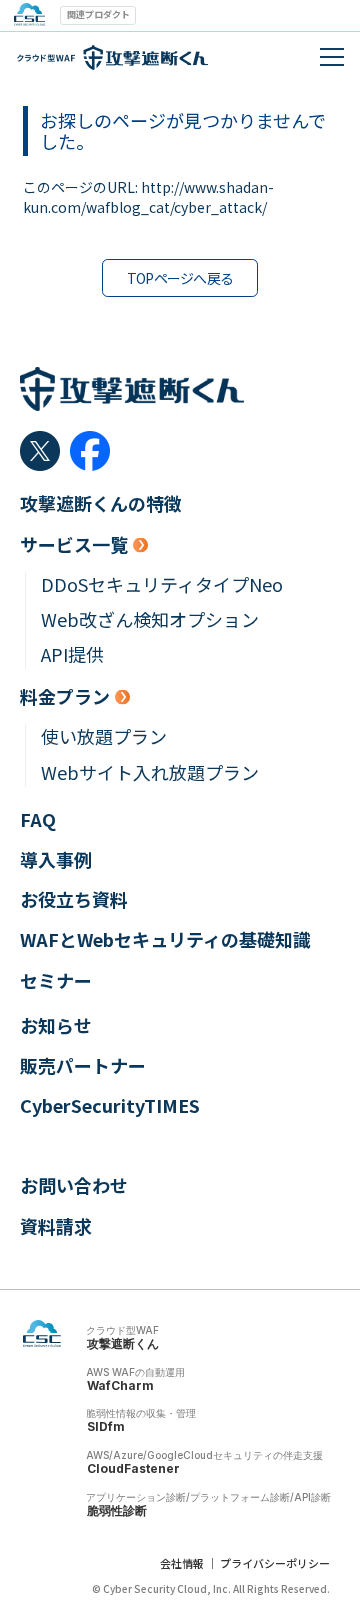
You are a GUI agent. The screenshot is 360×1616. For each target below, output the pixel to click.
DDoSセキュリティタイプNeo (162, 584)
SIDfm (106, 1426)
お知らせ (56, 1025)
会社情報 (182, 1563)
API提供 (72, 654)
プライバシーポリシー (275, 1563)
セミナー (56, 980)
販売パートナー (83, 1065)
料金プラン (65, 696)
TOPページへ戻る (180, 278)
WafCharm (120, 1385)
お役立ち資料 (74, 899)
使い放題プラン (104, 736)
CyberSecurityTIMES (110, 1105)
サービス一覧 (74, 544)
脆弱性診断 (117, 1510)
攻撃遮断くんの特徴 (101, 503)
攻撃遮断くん (123, 1343)
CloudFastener (133, 1468)
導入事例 (56, 859)
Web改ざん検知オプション (150, 619)
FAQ (38, 819)
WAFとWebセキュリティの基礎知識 (165, 939)
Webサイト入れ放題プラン (150, 772)
